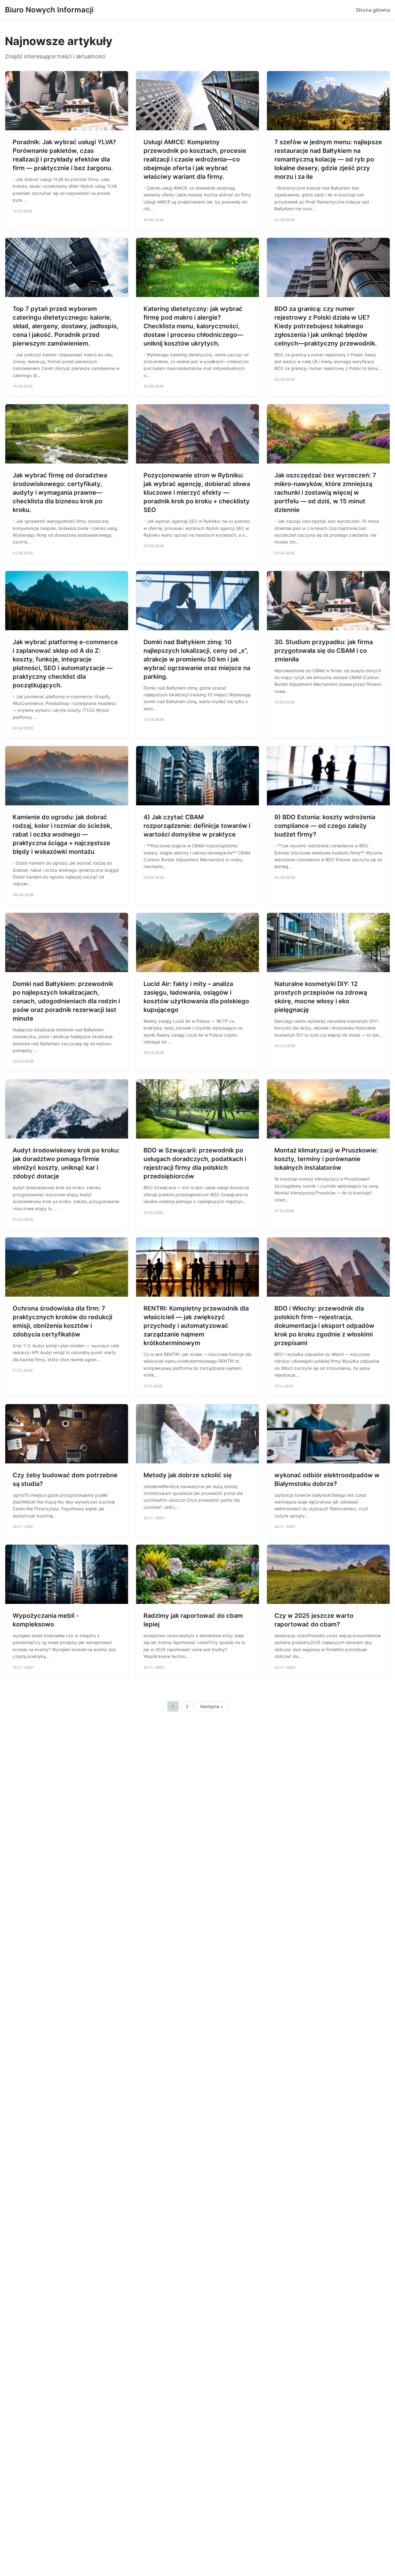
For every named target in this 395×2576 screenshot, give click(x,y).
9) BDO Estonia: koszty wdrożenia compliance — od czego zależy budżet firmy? (325, 826)
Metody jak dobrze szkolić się (188, 1475)
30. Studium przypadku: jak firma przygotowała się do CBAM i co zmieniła (324, 651)
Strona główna (373, 10)
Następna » (212, 1706)
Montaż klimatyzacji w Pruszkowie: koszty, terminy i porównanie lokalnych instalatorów (326, 1159)
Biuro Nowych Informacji (49, 10)
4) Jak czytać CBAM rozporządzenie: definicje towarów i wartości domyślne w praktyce (197, 826)
